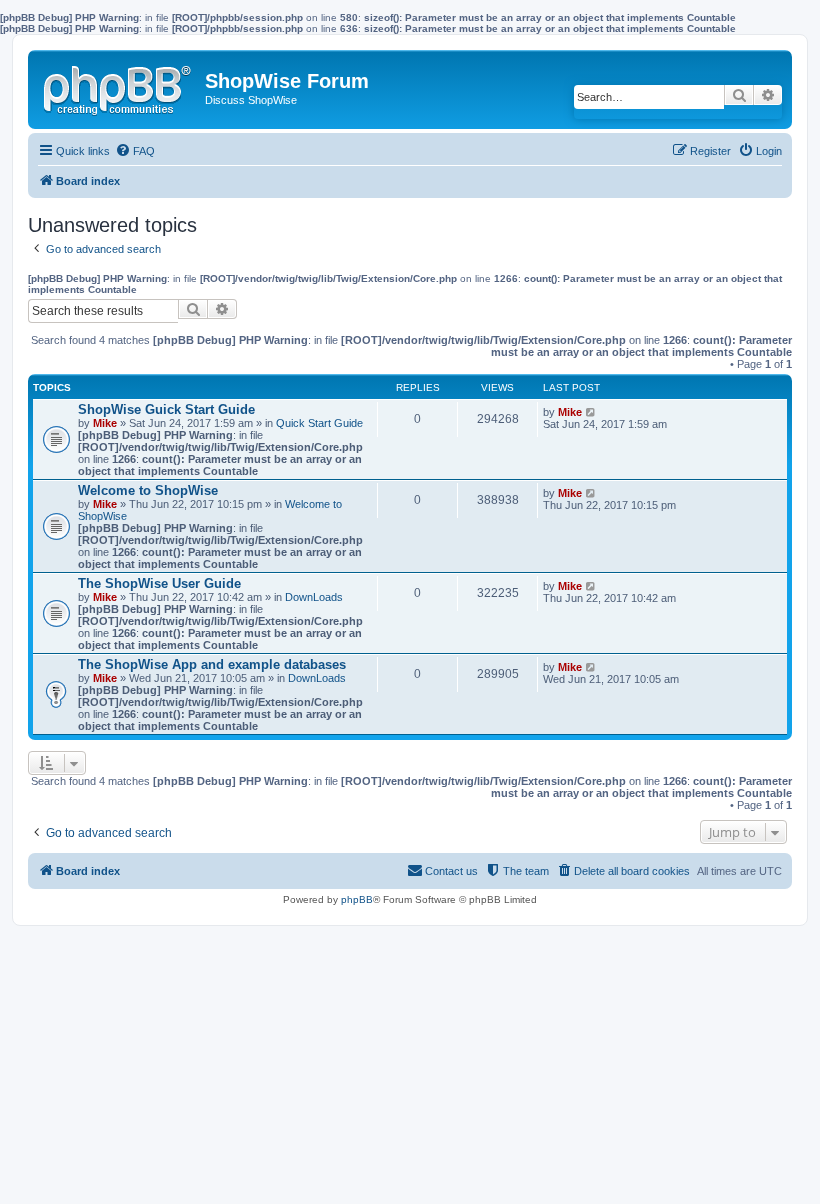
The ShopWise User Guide (159, 583)
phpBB (357, 899)
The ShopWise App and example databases (212, 664)
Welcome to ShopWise (148, 490)
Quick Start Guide (319, 423)
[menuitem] (135, 151)
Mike (105, 423)
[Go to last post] (591, 412)
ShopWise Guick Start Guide (166, 409)
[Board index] (119, 86)
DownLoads (314, 597)
